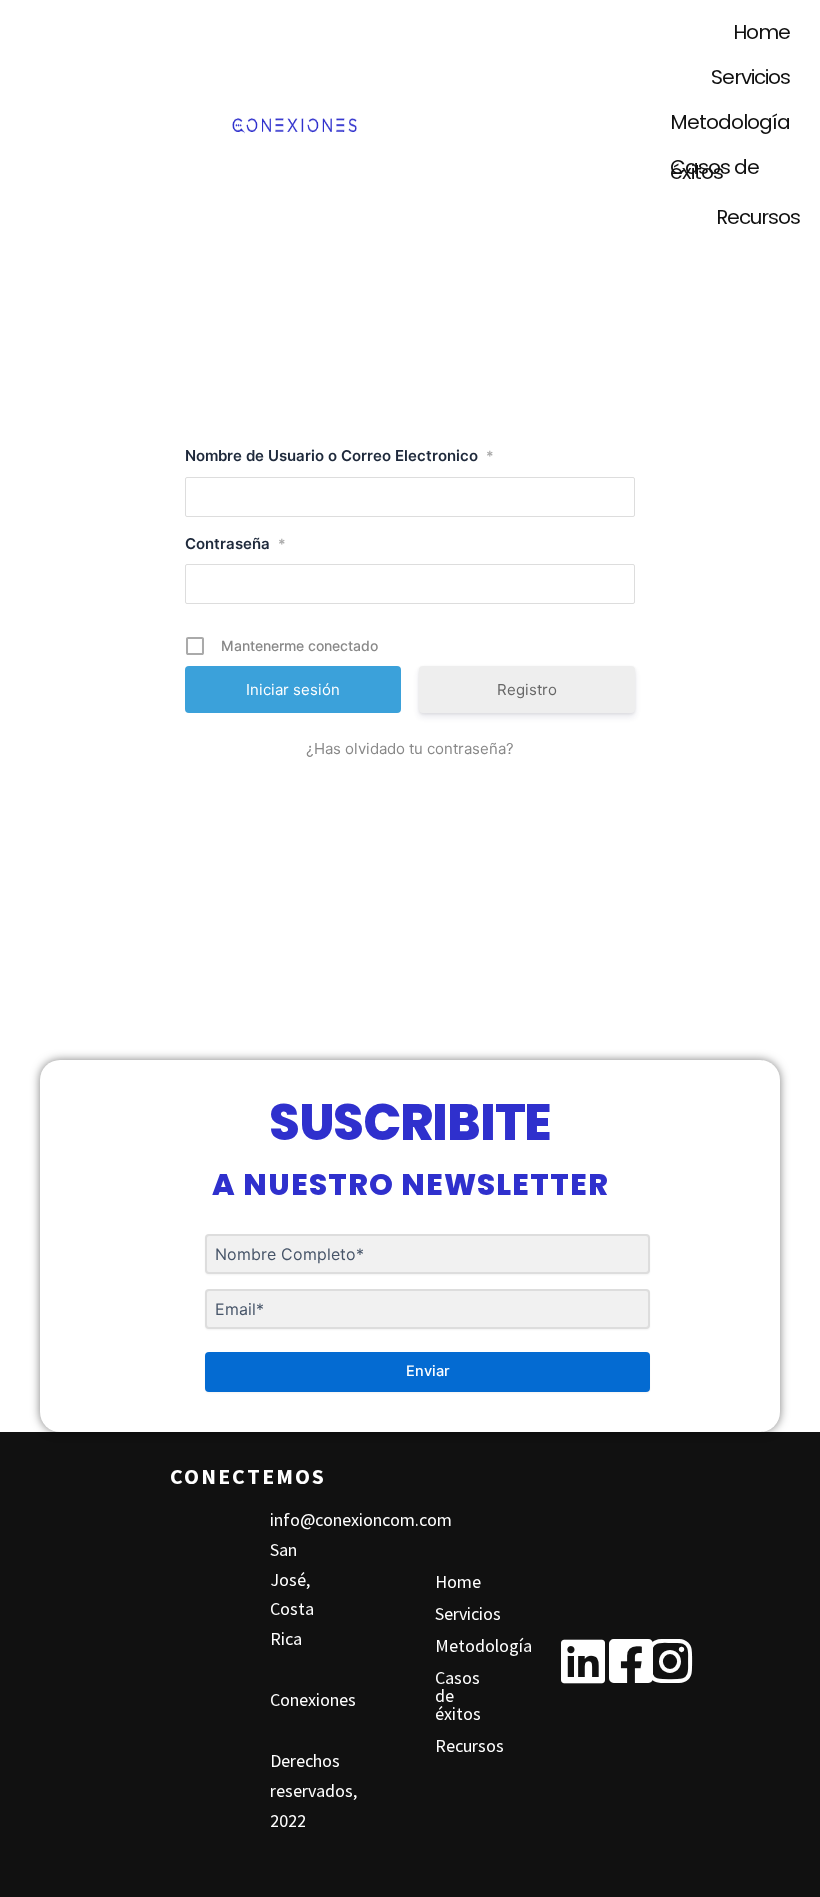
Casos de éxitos (714, 169)
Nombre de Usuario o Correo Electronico (339, 455)
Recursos (758, 217)
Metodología (730, 122)
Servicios (750, 77)
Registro (527, 689)
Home (761, 32)
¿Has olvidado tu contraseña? (410, 748)
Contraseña (235, 543)
